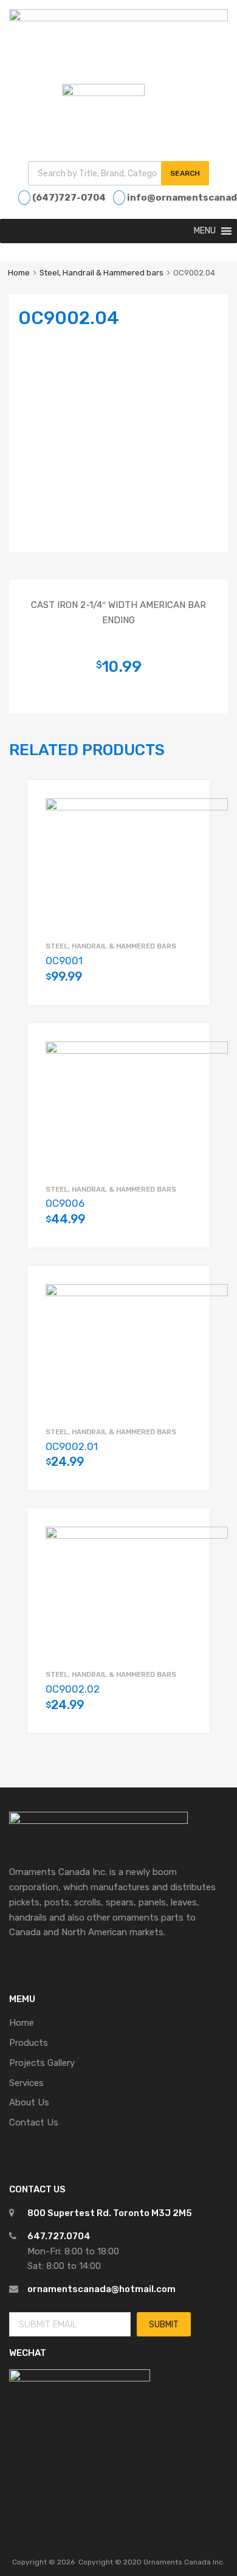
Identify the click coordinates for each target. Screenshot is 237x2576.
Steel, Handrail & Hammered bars (101, 273)
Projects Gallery (42, 2063)
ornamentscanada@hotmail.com (101, 2289)
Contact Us (34, 2122)
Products (29, 2043)
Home (19, 273)
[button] (205, 231)
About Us (29, 2102)
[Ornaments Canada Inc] (118, 18)
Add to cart (185, 983)
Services (26, 2083)
